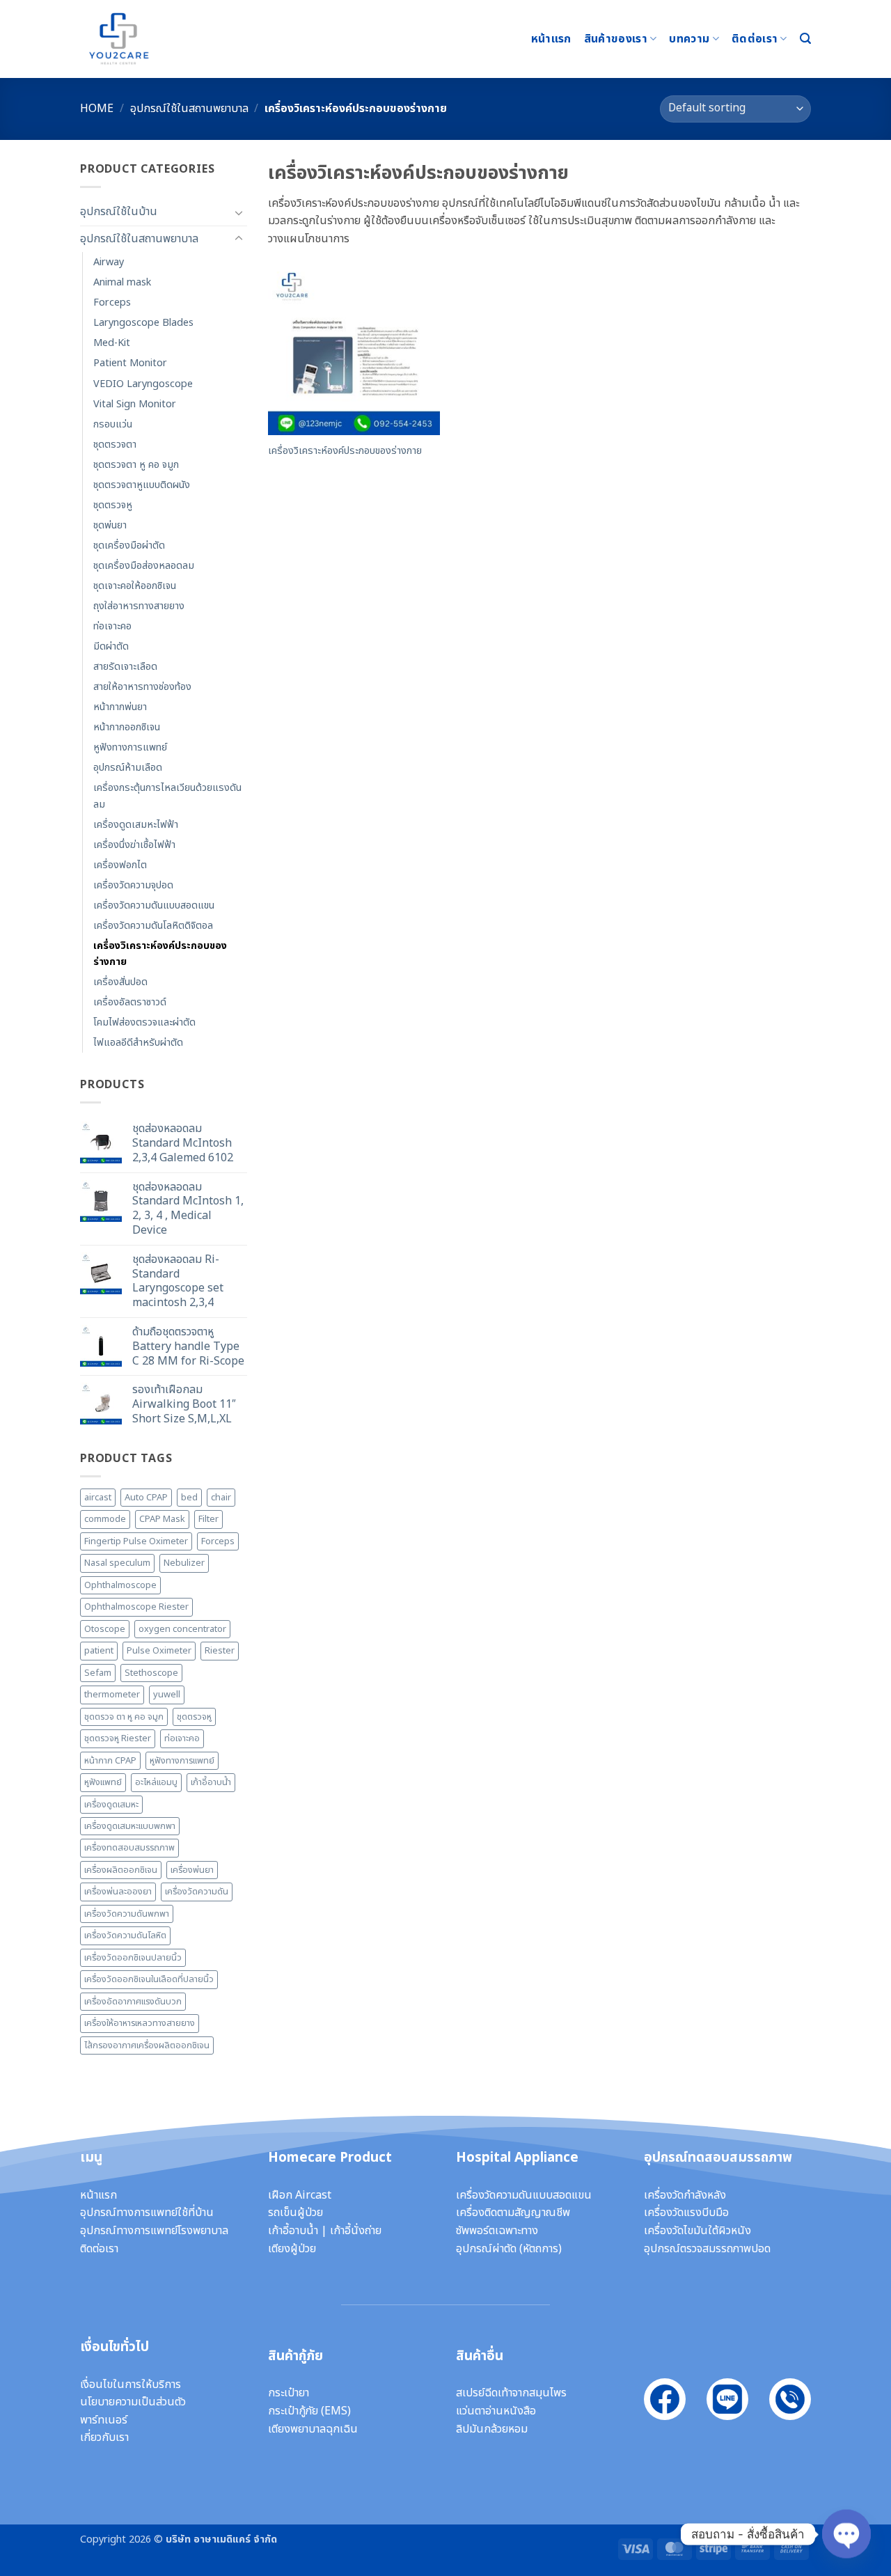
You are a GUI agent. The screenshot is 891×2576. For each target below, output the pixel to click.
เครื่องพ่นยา (192, 1870)
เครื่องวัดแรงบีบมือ (686, 2213)
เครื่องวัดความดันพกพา (127, 1914)
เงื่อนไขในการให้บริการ (131, 2385)
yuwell (167, 1695)
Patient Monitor (130, 363)
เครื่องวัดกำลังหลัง (685, 2195)
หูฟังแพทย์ (103, 1782)
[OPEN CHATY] (846, 2534)
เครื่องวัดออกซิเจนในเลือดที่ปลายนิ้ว (149, 1979)
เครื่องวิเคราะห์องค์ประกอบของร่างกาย (160, 954)
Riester (220, 1651)
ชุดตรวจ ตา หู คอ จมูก (124, 1717)
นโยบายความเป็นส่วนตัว (133, 2402)
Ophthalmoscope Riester (136, 1607)
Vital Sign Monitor (135, 404)
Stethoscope (151, 1673)
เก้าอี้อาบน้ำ (211, 1782)
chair (221, 1498)
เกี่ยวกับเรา (104, 2437)
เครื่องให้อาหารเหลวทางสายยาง (140, 2023)
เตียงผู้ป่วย (292, 2249)
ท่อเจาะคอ (112, 626)
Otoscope (105, 1629)
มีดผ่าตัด (111, 646)
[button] (805, 39)
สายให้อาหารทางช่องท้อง (142, 687)
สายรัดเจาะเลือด (125, 667)
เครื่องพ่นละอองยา (118, 1892)
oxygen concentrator (182, 1629)
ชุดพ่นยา (110, 525)
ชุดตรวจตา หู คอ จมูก (136, 465)
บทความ (689, 39)
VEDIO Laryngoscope (143, 384)
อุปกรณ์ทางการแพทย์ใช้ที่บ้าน (147, 2213)
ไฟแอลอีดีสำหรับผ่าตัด (138, 1043)
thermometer (112, 1695)
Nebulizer (184, 1563)
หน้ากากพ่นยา (120, 707)
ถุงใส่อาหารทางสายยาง (139, 606)
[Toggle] (239, 212)
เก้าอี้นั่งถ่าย (356, 2231)
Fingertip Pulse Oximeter (136, 1541)
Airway (109, 262)
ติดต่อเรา (755, 39)
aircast (98, 1498)
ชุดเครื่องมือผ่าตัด (129, 545)
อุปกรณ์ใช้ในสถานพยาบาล (189, 109)
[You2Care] (150, 39)
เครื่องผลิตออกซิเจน (121, 1870)
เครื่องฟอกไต (120, 865)
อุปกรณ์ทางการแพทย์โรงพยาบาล (154, 2231)
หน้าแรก (551, 39)
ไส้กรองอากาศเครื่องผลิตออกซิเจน (147, 2045)
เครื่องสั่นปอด (120, 982)
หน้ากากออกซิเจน (127, 727)
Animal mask (122, 282)
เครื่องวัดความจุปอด (133, 885)
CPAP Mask (162, 1519)
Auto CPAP (146, 1498)
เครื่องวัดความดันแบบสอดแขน (154, 905)
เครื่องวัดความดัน (197, 1892)
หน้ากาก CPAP (110, 1761)
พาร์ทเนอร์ (104, 2420)
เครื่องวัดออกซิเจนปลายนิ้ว (133, 1958)
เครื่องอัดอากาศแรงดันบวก (133, 2002)
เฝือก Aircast (300, 2195)
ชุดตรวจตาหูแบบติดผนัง (142, 485)
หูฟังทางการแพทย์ (130, 747)
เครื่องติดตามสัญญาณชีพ (513, 2213)
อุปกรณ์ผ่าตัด (486, 2249)
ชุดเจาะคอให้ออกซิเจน (135, 586)
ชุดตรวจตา (115, 445)
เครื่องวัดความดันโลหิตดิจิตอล (153, 926)
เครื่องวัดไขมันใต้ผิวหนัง (697, 2231)
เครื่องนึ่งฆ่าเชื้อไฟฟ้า (134, 845)
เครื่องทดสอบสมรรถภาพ (129, 1848)
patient (99, 1651)
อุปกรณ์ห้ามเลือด (128, 768)
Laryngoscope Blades (143, 323)
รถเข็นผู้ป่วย (295, 2213)
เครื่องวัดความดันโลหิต (125, 1935)
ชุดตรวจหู (113, 505)
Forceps (112, 303)
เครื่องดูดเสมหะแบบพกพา (130, 1826)
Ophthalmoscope (120, 1585)
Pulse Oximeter (159, 1651)
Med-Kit (112, 343)
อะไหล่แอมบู (156, 1782)
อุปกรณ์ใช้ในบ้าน (119, 212)
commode (105, 1519)
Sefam (98, 1673)
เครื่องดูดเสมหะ (111, 1805)
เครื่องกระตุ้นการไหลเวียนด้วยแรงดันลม (167, 796)
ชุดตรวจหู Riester (118, 1738)
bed (189, 1498)
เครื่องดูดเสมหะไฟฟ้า (136, 825)
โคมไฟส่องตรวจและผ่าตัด (144, 1022)
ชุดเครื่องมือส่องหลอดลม (144, 566)
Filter (208, 1519)
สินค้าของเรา (616, 39)
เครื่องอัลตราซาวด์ (130, 1002)
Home (97, 109)
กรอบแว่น (113, 424)
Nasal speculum (117, 1563)
